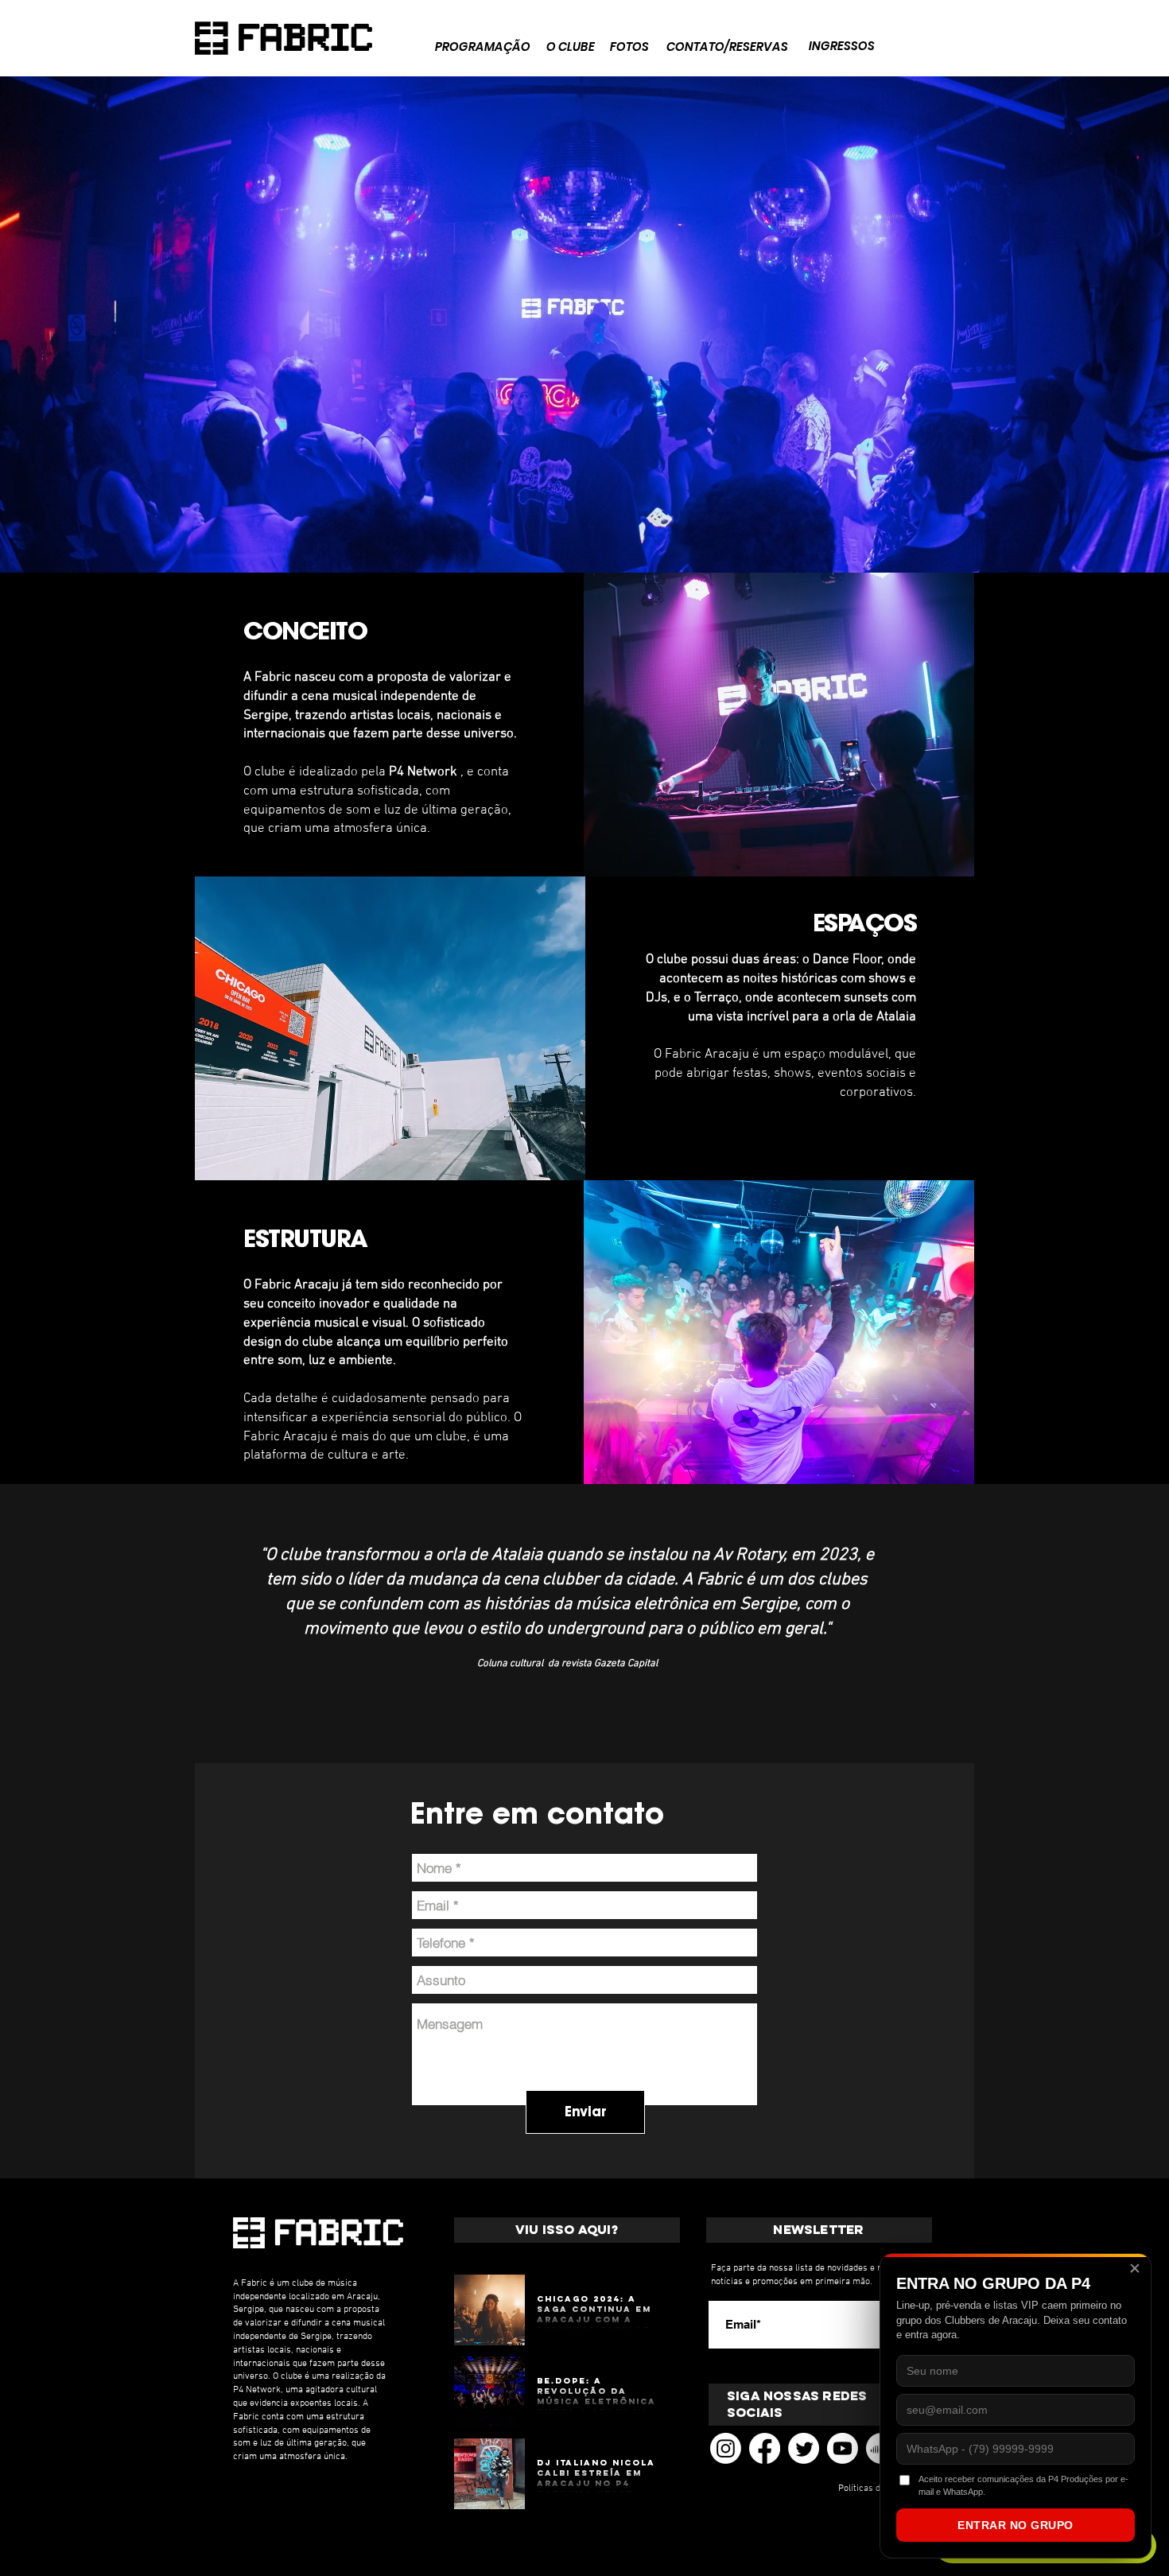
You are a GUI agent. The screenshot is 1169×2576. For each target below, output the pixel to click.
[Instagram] (726, 2448)
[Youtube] (843, 2448)
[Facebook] (765, 2448)
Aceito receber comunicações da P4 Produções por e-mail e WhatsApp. (1023, 2485)
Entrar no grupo (1016, 2525)
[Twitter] (804, 2448)
